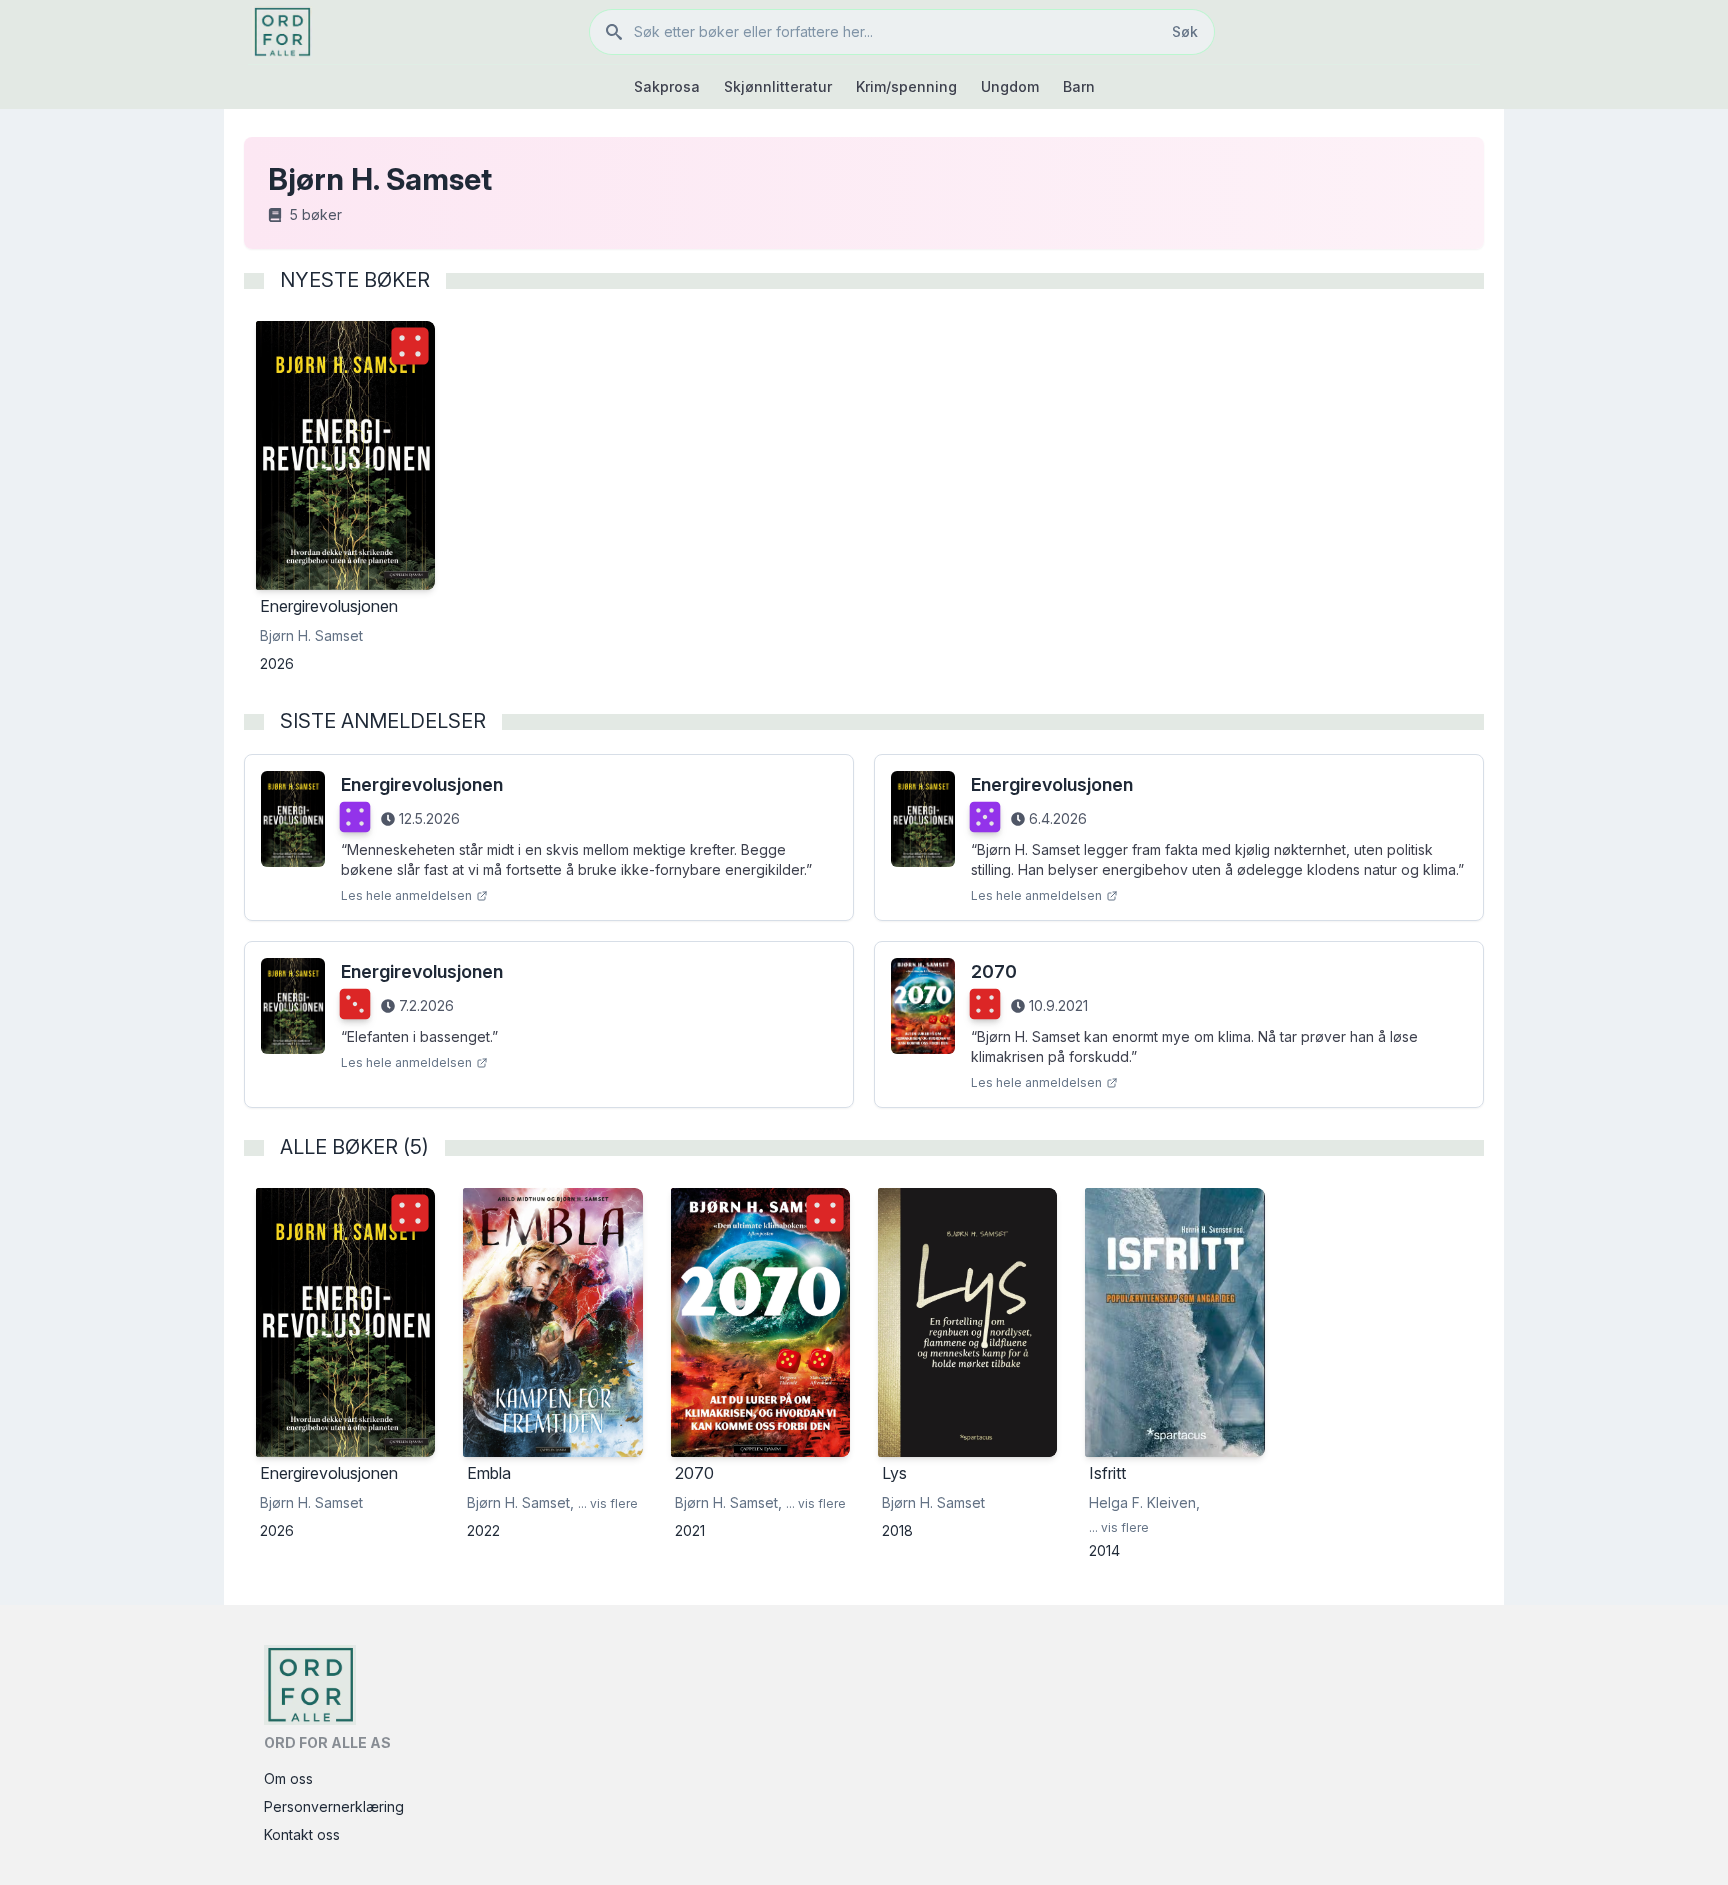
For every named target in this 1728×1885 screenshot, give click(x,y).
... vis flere (608, 1503)
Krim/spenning (906, 86)
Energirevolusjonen (422, 784)
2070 (994, 971)
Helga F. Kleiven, (1144, 1502)
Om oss (288, 1778)
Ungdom (1010, 86)
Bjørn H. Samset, (520, 1502)
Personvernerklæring (334, 1806)
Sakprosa (667, 86)
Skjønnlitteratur (778, 86)
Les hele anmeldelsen (406, 895)
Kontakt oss (302, 1834)
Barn (1079, 86)
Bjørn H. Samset (311, 635)
